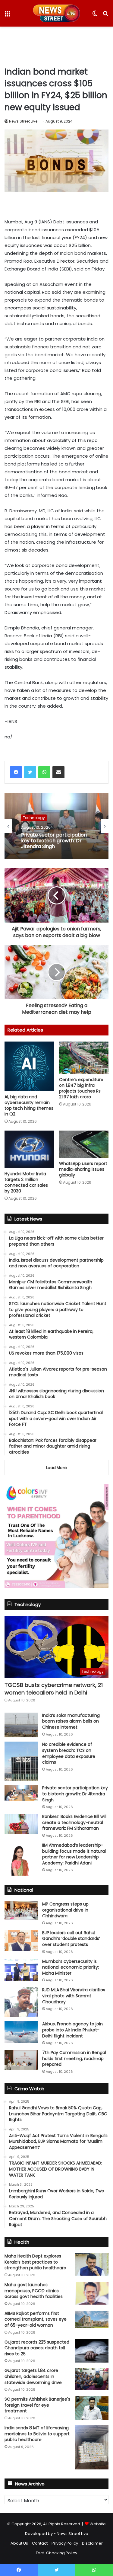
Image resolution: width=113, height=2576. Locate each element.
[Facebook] (16, 772)
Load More (56, 1468)
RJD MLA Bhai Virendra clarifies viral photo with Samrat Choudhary (74, 1996)
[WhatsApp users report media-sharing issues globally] (84, 1144)
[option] (56, 826)
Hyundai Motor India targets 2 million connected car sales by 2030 (26, 1182)
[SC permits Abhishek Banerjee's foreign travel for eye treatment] (92, 2408)
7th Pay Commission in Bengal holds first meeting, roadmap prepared (74, 2058)
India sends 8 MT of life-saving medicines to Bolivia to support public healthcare (37, 2434)
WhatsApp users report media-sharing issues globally (83, 1169)
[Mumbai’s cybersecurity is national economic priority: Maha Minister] (21, 1970)
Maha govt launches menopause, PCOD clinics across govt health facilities (34, 2291)
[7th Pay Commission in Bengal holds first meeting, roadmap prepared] (21, 2060)
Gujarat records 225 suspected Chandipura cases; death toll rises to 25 (37, 2348)
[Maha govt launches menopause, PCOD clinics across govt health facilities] (92, 2293)
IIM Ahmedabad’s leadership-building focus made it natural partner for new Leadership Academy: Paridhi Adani (74, 1854)
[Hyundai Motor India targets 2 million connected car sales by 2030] (29, 1149)
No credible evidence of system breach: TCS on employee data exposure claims (69, 1753)
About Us (19, 2543)
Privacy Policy (65, 2543)
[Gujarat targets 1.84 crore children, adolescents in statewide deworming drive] (92, 2379)
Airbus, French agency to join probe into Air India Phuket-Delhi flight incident (72, 2030)
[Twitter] (30, 772)
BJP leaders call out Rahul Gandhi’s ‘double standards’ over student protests (71, 1939)
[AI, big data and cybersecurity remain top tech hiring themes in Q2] (29, 1066)
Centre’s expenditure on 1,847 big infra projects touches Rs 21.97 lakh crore (81, 1088)
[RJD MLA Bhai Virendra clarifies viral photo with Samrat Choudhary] (21, 2002)
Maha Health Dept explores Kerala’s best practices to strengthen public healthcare (35, 2262)
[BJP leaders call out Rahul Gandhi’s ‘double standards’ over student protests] (21, 1941)
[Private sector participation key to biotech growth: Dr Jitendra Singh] (21, 1793)
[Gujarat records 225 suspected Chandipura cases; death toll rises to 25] (92, 2351)
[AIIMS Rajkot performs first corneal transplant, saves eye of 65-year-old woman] (92, 2319)
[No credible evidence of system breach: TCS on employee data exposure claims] (21, 1761)
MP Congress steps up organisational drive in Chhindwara (65, 1910)
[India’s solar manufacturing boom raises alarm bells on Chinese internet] (21, 1725)
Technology (34, 818)
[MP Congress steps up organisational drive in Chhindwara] (21, 1911)
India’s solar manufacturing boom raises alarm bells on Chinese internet (71, 1721)
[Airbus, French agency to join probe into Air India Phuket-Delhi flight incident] (21, 2032)
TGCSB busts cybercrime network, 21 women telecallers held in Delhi (54, 1689)
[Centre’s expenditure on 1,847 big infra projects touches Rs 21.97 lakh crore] (84, 1058)
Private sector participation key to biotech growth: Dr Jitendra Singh (54, 841)
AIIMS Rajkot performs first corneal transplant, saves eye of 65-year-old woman (36, 2319)
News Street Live (23, 121)
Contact (40, 2543)
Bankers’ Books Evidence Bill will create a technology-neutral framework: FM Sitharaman (74, 1822)
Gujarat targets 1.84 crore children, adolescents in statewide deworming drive (33, 2376)
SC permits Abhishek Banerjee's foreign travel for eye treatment (37, 2405)
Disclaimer (92, 2543)
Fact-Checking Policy (56, 2553)
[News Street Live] (56, 13)
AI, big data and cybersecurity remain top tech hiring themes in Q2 (29, 1105)
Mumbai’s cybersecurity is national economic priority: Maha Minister (71, 1967)
